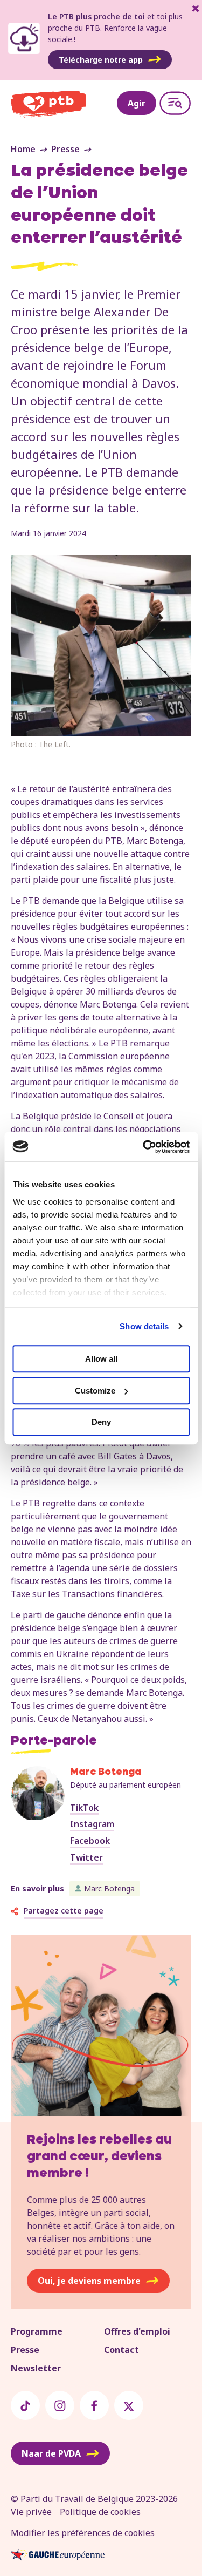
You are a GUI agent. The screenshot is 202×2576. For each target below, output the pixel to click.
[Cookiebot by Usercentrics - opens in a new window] (144, 1147)
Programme (37, 2331)
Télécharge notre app (101, 60)
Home (23, 149)
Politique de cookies (100, 2512)
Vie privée (31, 2512)
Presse (65, 149)
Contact (121, 2350)
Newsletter (36, 2368)
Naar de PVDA (51, 2453)
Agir (137, 103)
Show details (144, 1326)
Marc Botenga (109, 1888)
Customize (95, 1391)
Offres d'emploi (137, 2331)
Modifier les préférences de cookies (83, 2533)
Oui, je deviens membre (89, 2281)
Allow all (101, 1359)
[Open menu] (175, 103)
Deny (101, 1422)
